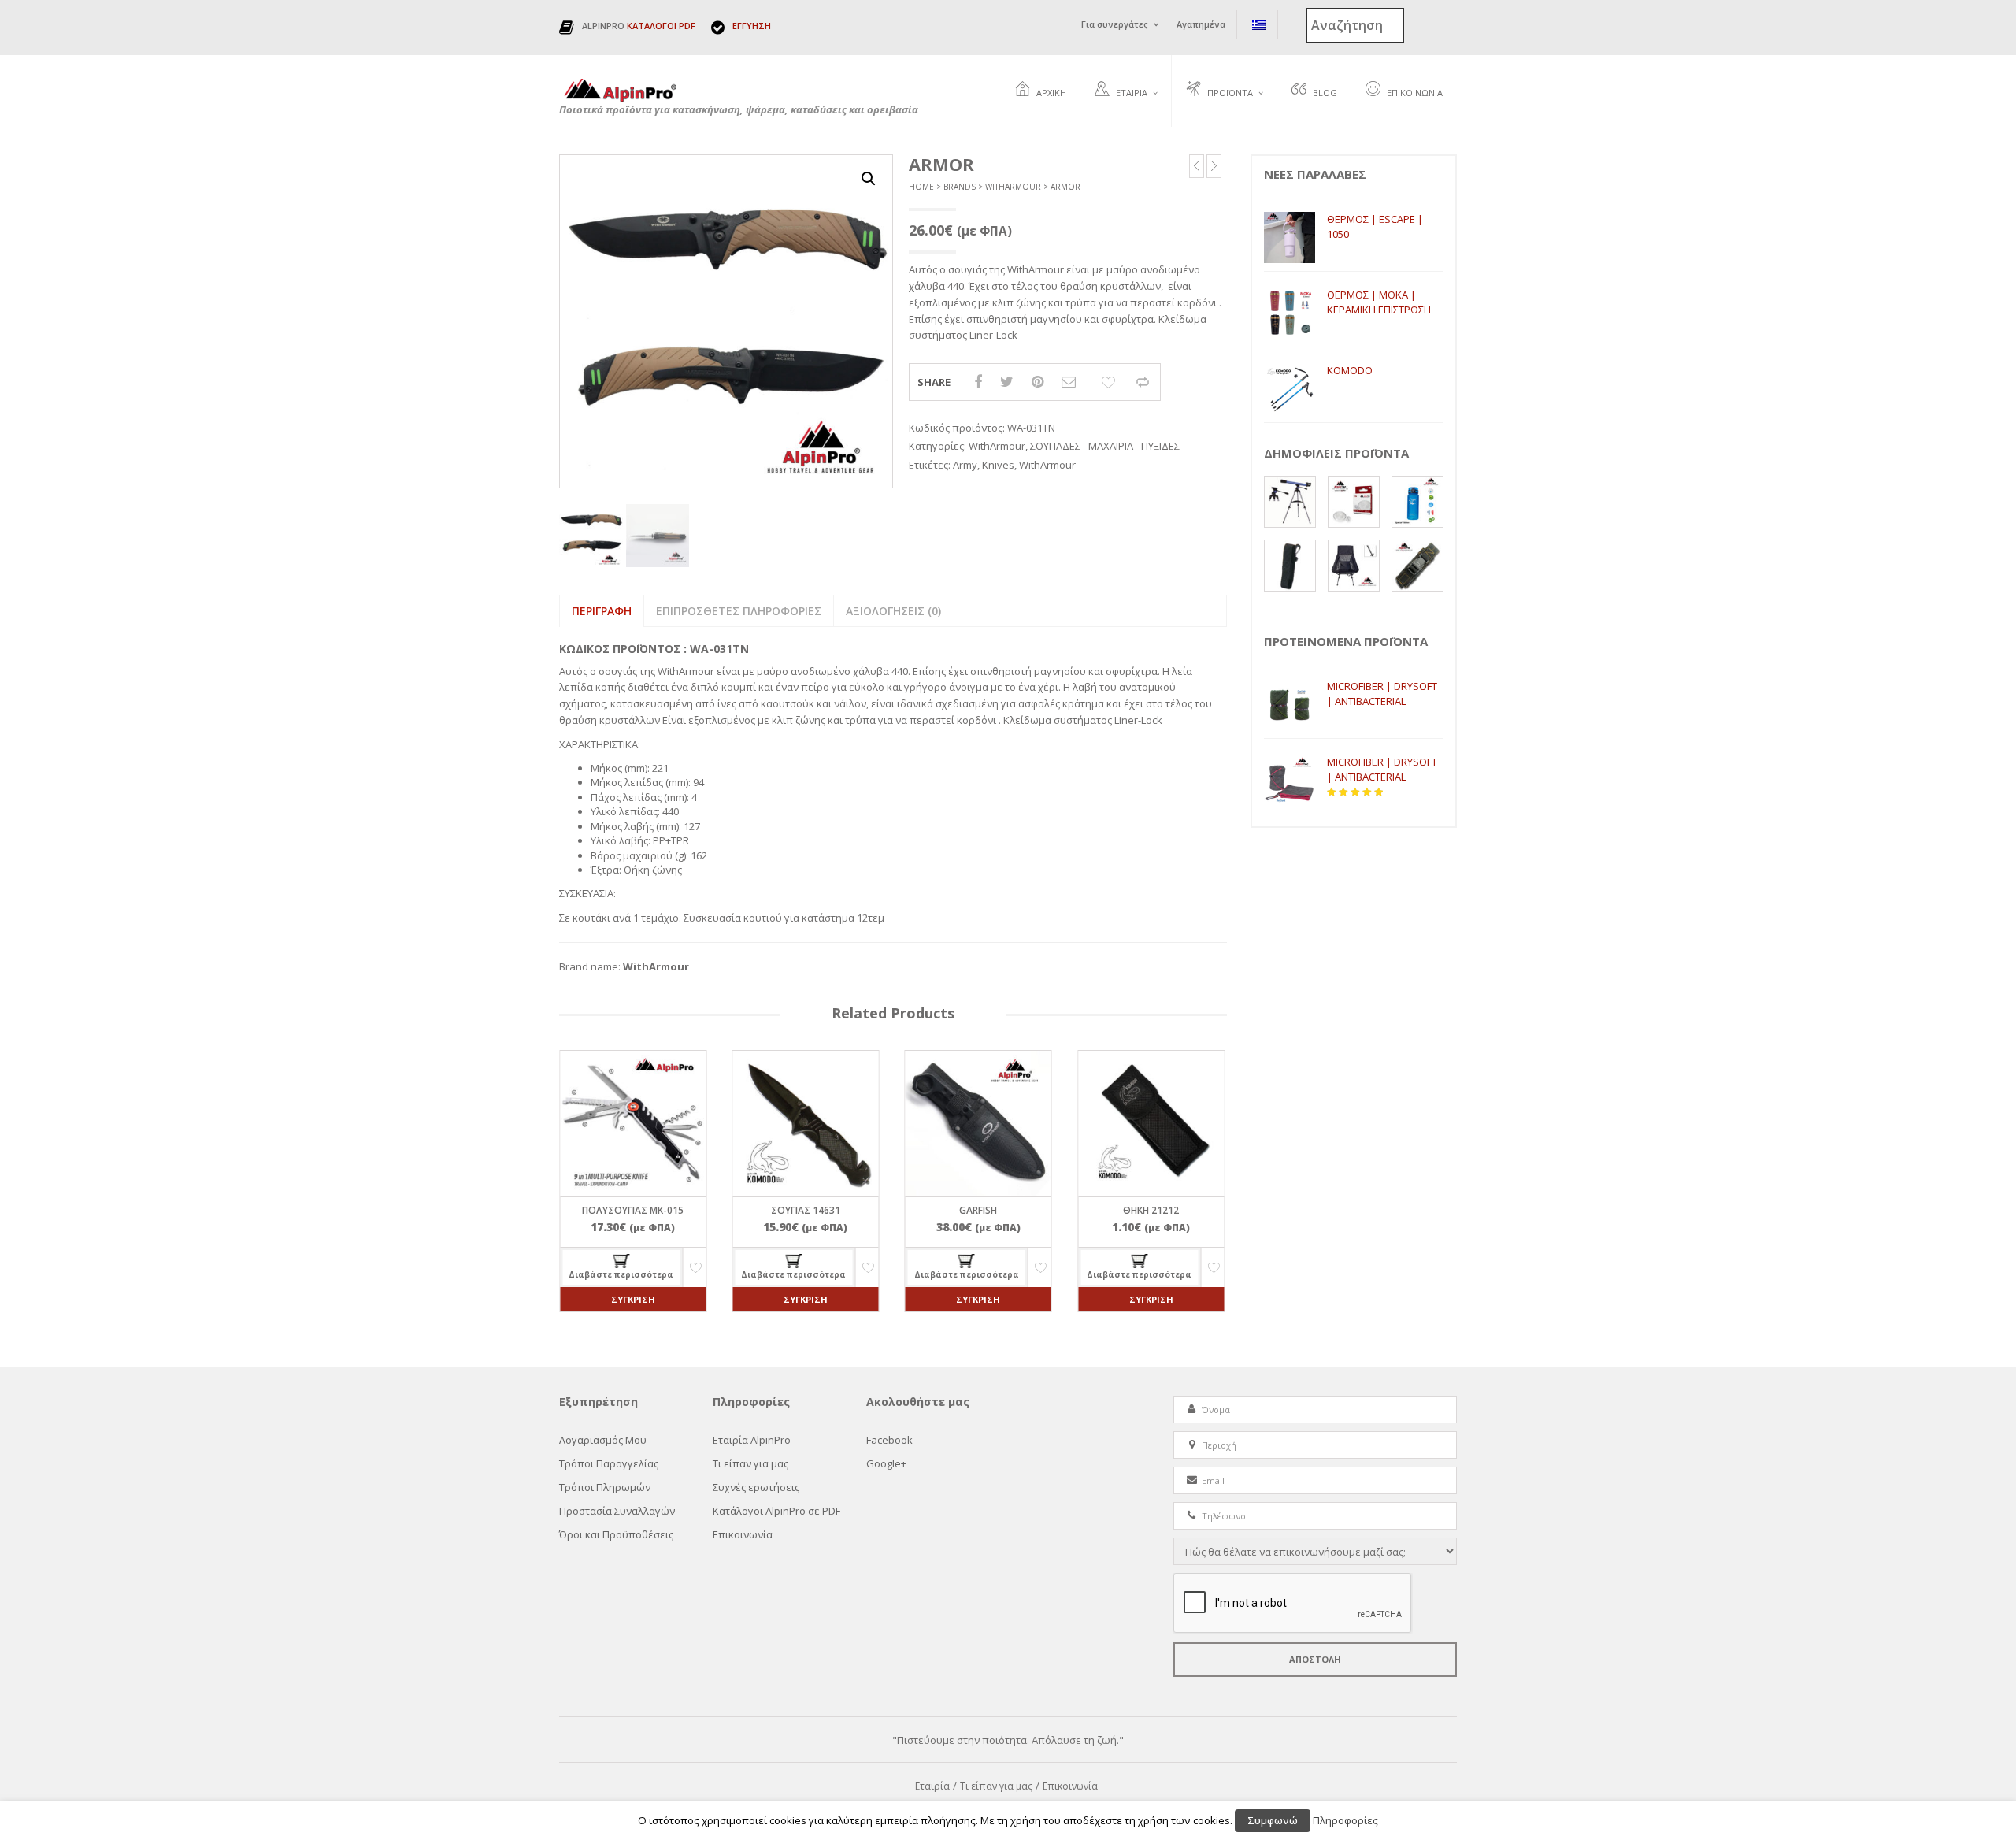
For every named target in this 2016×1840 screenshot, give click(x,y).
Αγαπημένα (1201, 24)
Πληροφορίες (1345, 1820)
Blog (1325, 93)
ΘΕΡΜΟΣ (1205, 129)
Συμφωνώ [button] (1273, 1820)
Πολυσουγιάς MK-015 (633, 1210)
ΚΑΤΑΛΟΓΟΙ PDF (661, 26)
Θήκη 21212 (1151, 1210)
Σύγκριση (1143, 382)
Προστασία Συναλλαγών (617, 1511)
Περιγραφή (602, 611)
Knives (998, 465)
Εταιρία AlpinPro (752, 1440)
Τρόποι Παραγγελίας (609, 1463)
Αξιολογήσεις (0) (893, 611)
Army (965, 465)
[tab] (601, 611)
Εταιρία (1132, 93)
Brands (960, 187)
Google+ (886, 1463)
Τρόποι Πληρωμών (605, 1487)
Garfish (978, 1210)
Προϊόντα (1230, 93)
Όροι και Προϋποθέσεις (616, 1534)
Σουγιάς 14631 (806, 1210)
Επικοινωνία (1415, 93)
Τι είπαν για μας (750, 1463)
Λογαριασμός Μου (603, 1440)
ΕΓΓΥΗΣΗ (752, 26)
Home (921, 187)
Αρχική (1051, 93)
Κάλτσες (1205, 147)
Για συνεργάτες (1115, 24)
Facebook (889, 1440)
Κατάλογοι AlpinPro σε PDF (776, 1511)
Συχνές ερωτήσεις (1135, 147)
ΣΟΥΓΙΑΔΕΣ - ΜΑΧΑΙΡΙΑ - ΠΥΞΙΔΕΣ (1105, 446)
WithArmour (1013, 187)
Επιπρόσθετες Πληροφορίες (739, 611)
